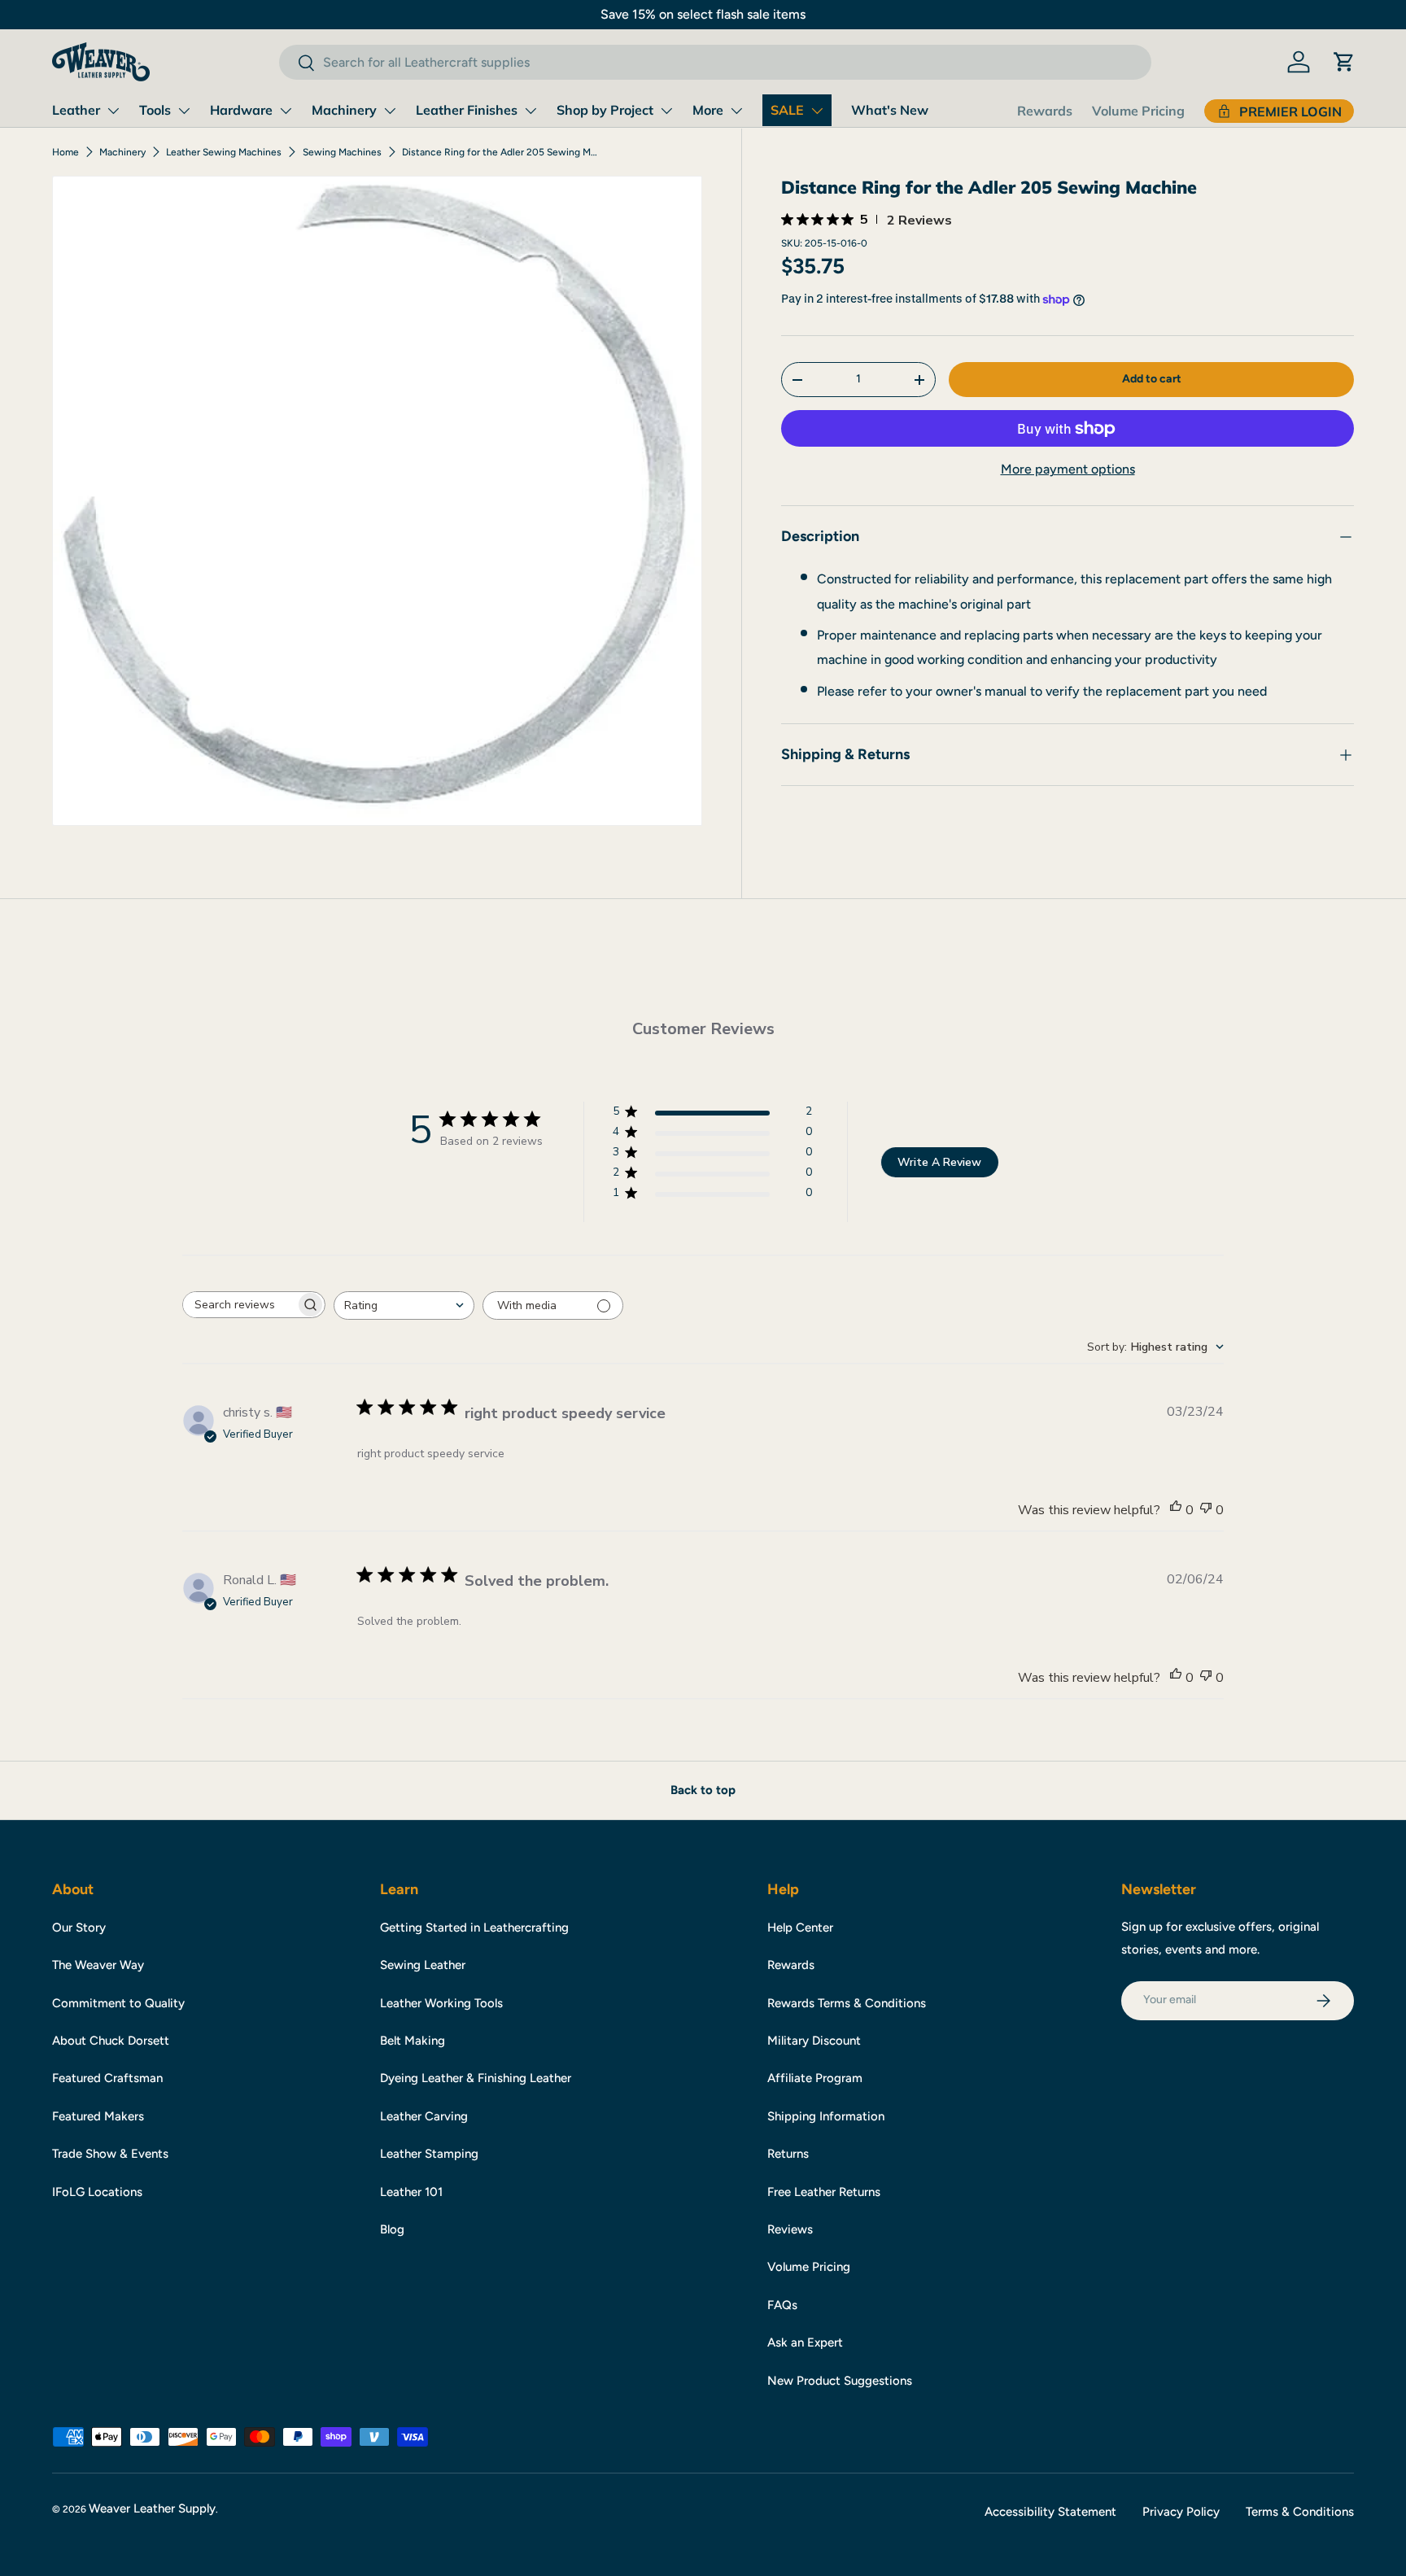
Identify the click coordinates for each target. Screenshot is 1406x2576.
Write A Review (939, 1162)
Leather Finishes (467, 110)
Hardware (241, 110)
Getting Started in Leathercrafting (474, 1928)
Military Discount (814, 2041)
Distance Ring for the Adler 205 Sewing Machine (500, 152)
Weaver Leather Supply (152, 2508)
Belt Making (413, 2041)
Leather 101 (411, 2192)
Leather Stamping (429, 2154)
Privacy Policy (1181, 2512)
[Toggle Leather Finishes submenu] (531, 111)
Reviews (790, 2229)
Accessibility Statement (1050, 2512)
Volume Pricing (1138, 111)
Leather (76, 110)
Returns (788, 2154)
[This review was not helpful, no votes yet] (1206, 1510)
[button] (1344, 62)
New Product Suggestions (840, 2381)
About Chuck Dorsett (111, 2041)
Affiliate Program (815, 2078)
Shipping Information (826, 2116)
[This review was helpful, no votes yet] (1176, 1510)
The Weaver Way (98, 1965)
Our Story (79, 1928)
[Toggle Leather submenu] (113, 111)
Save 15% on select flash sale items (703, 14)
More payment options (1068, 470)
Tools (155, 110)
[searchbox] (239, 1305)
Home (65, 152)
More (708, 110)
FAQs (782, 2305)
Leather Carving (424, 2116)
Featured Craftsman (107, 2078)
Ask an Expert (805, 2342)
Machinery (344, 110)
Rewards (1045, 111)
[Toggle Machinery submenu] (390, 111)
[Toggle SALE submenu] (817, 111)
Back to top (703, 1790)
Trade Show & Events (110, 2154)
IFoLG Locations (97, 2192)
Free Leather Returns (824, 2192)
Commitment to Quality (118, 2003)
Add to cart (1152, 379)
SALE (787, 110)
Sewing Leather (423, 1965)
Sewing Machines (342, 152)
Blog (392, 2229)
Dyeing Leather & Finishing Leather (476, 2078)
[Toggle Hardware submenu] (286, 111)
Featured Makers (98, 2116)
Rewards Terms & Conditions (847, 2003)
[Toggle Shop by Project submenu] (666, 111)
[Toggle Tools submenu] (184, 111)
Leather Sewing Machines (224, 152)
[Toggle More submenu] (736, 111)
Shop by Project (605, 110)
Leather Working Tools (441, 2003)
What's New (890, 110)
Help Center (800, 1928)
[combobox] (715, 62)
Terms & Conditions (1300, 2512)
